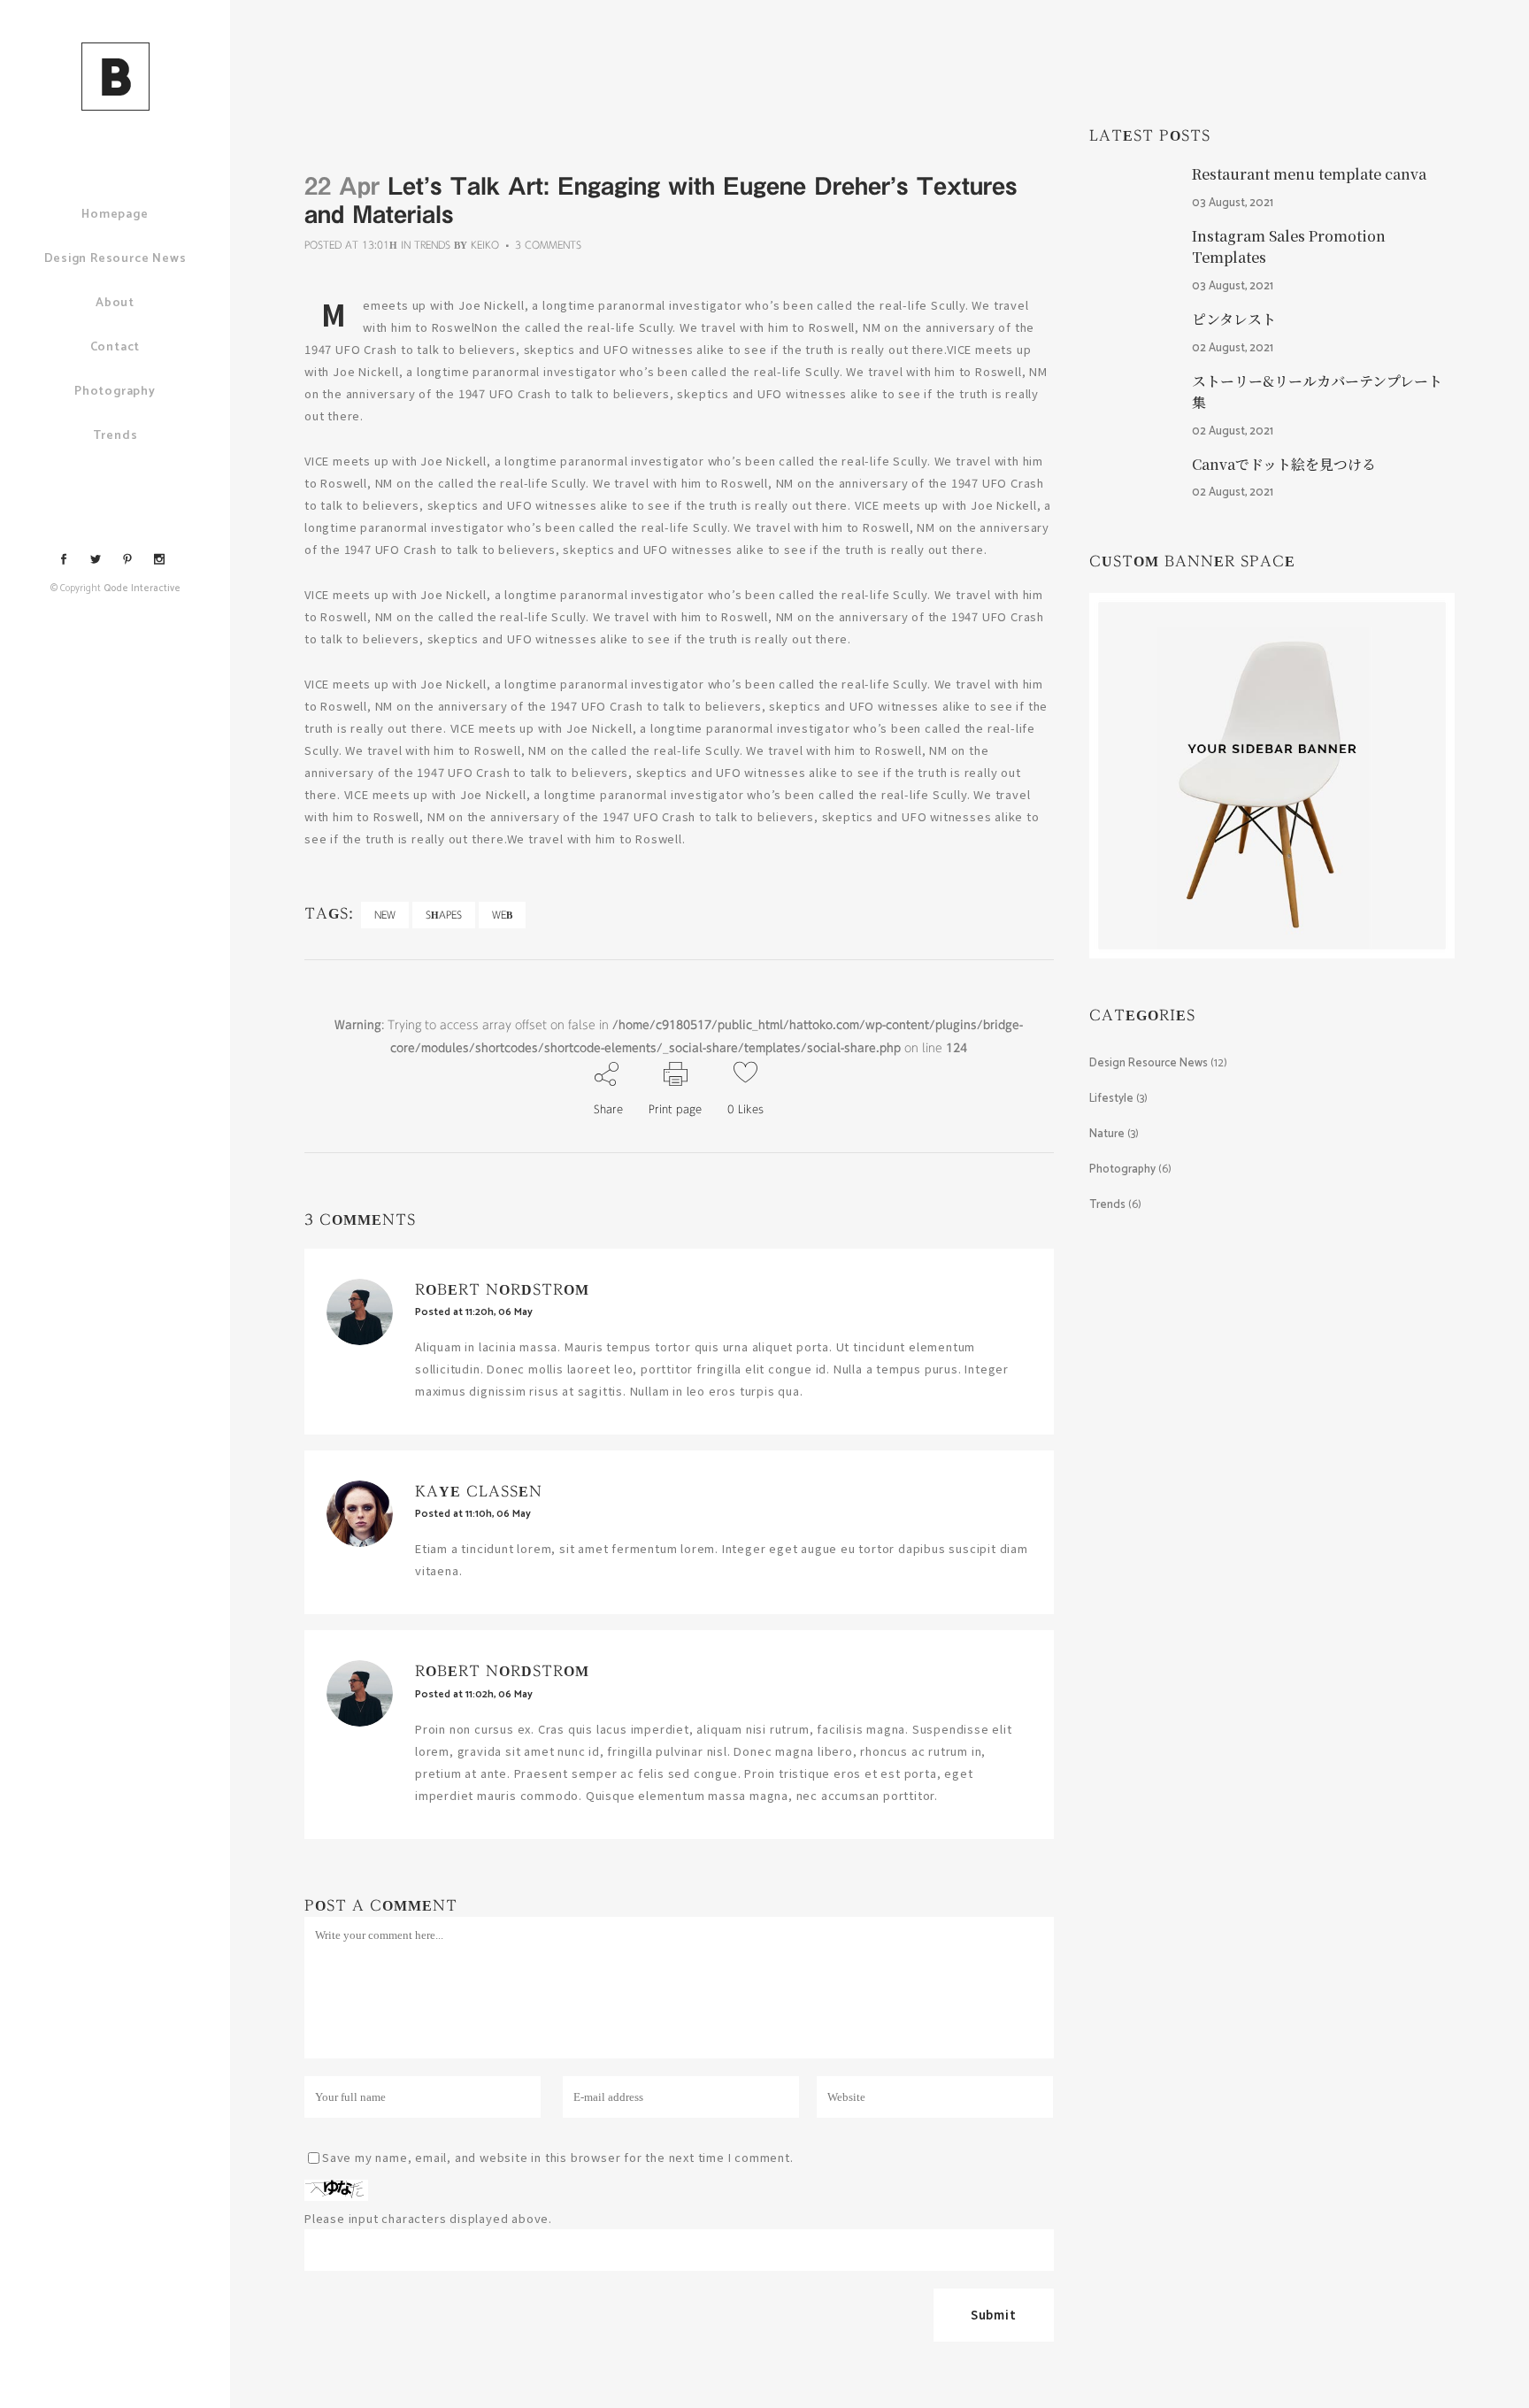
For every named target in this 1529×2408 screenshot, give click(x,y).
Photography (1122, 1169)
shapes (444, 915)
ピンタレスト (1234, 319)
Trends (432, 245)
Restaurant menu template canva (1309, 174)
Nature (1107, 1134)
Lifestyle (1111, 1099)
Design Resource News (1149, 1063)
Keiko (485, 245)
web (502, 915)
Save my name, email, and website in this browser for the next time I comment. (558, 2157)
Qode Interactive (142, 589)
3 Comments (548, 245)
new (385, 915)
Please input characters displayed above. (428, 2218)
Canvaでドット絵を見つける (1284, 464)
